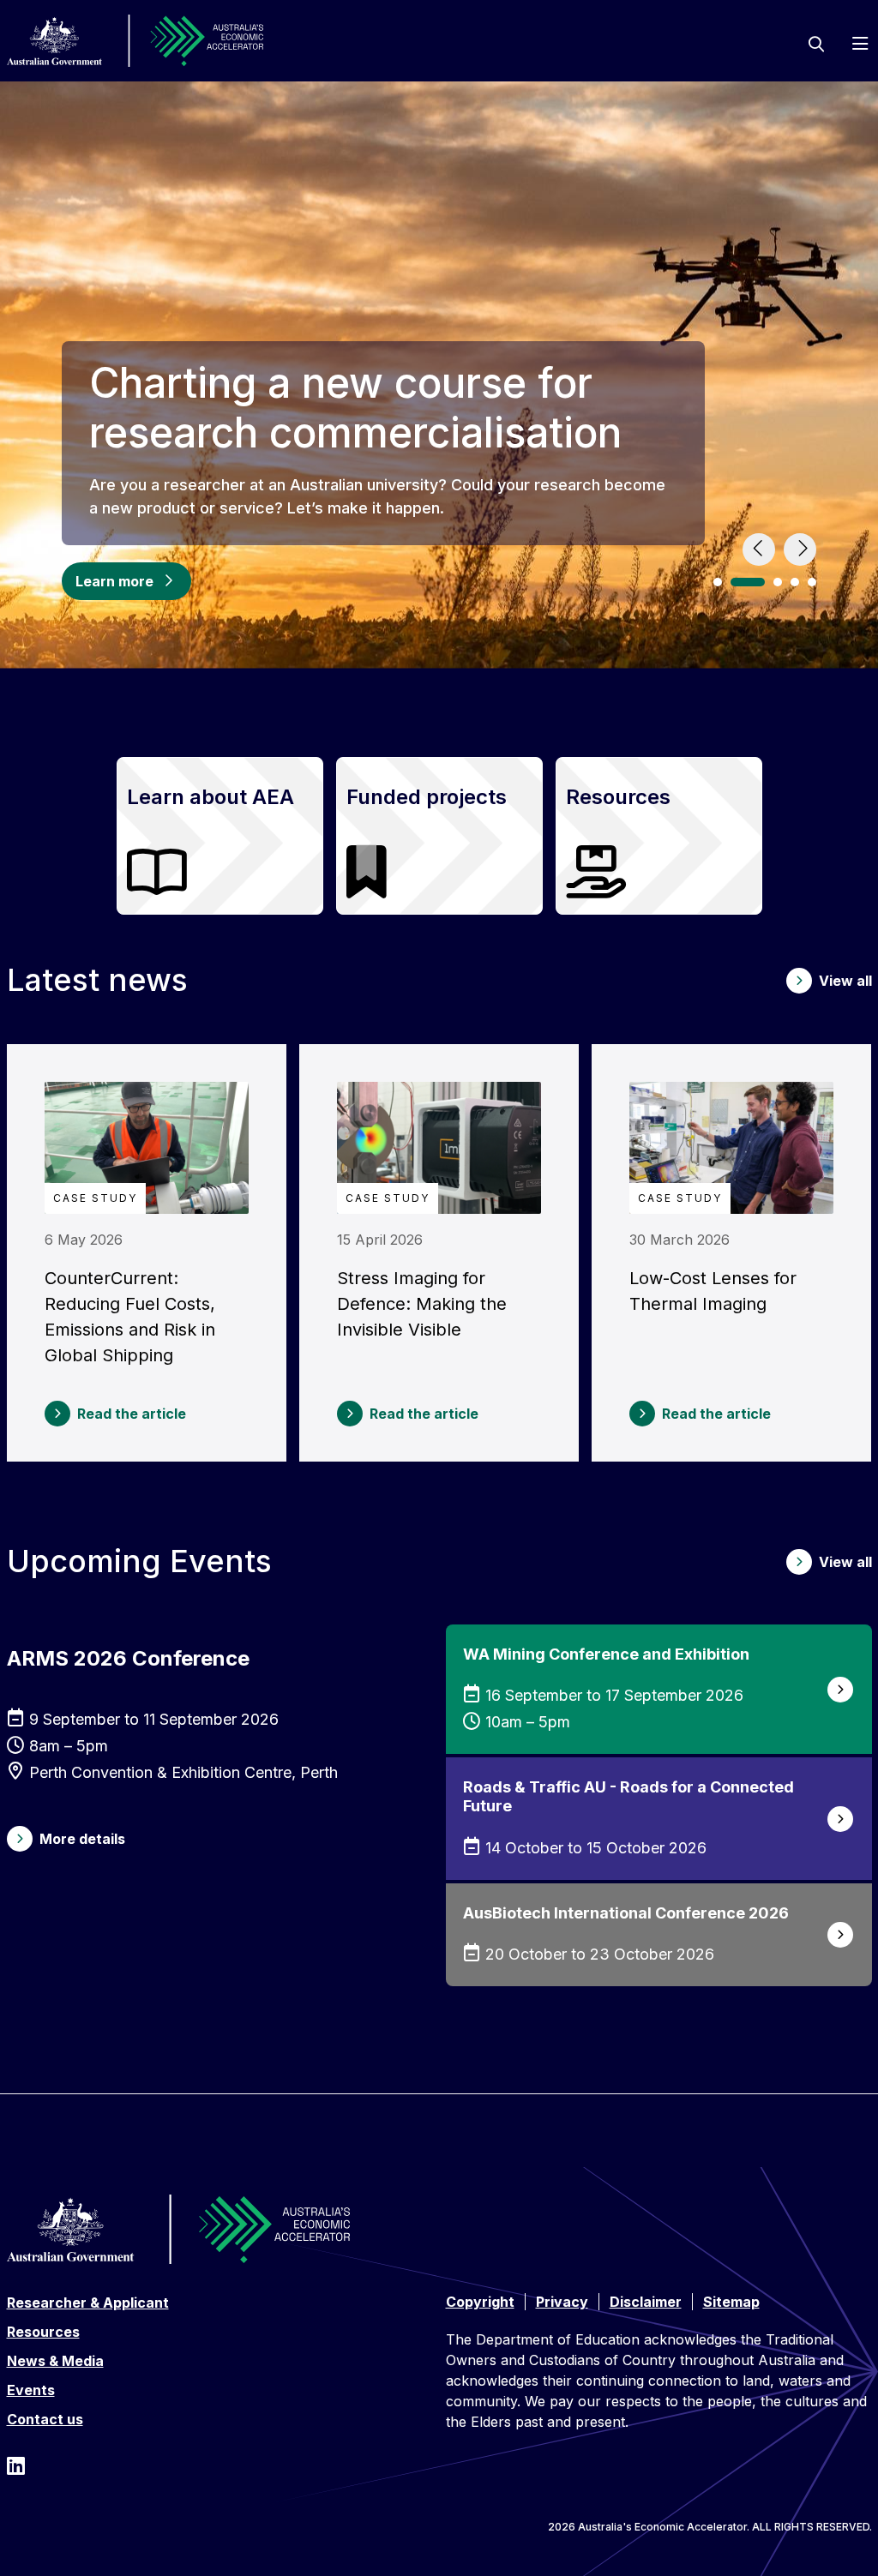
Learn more (133, 581)
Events (31, 2390)
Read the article (132, 1414)
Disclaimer (646, 2302)
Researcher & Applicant (88, 2303)
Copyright (480, 2302)
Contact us (45, 2419)
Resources (43, 2332)
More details (82, 1838)
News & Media (55, 2361)
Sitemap (731, 2302)
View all (845, 980)
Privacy (562, 2302)
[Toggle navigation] (860, 44)
